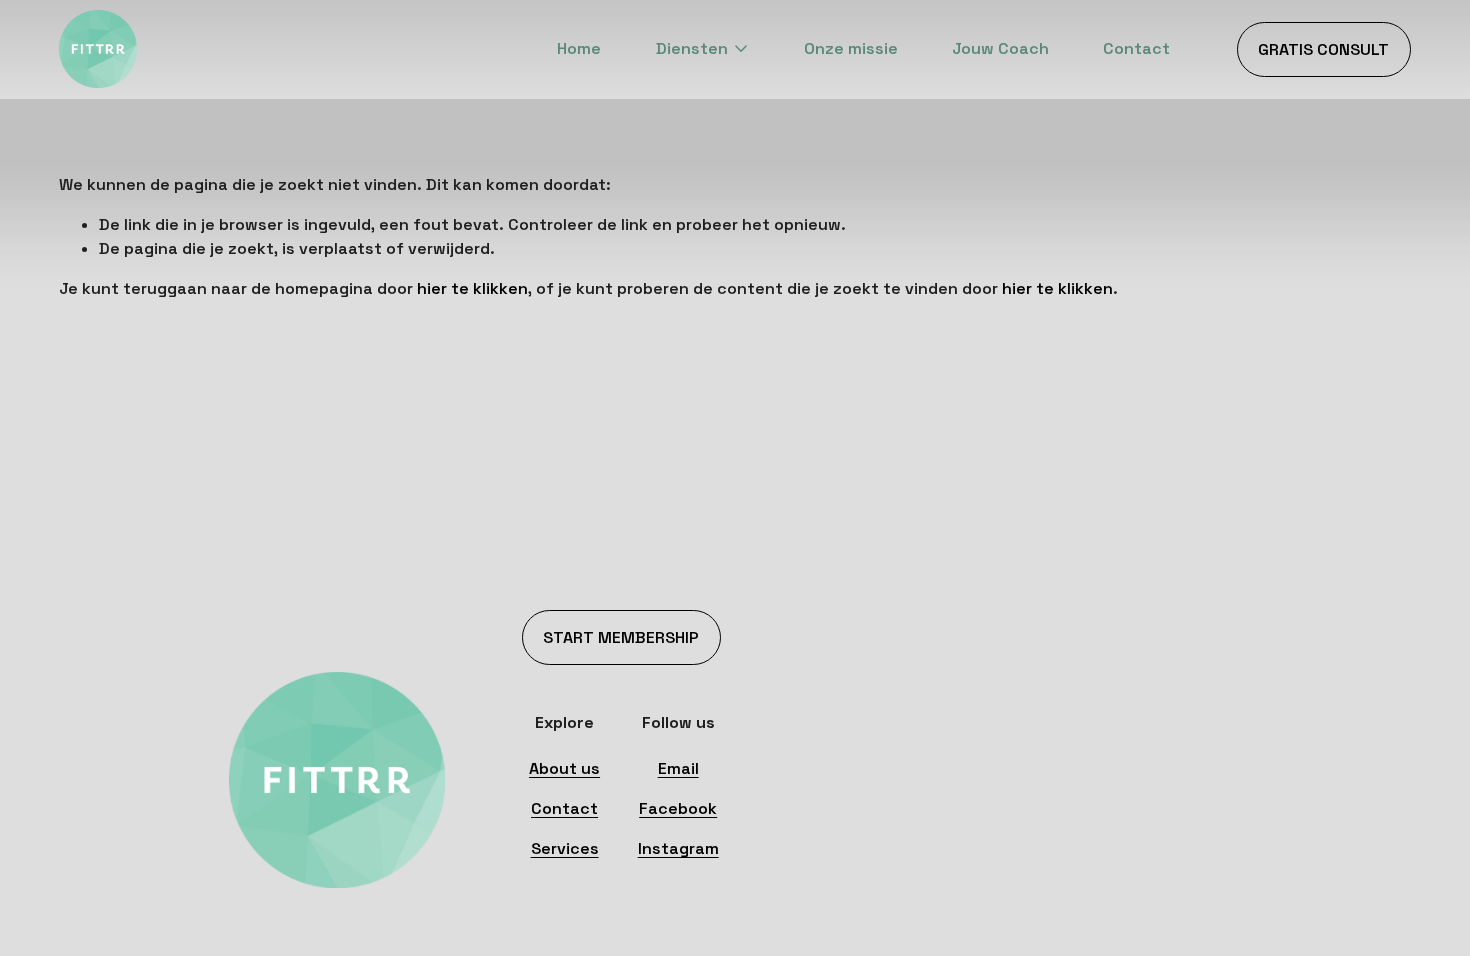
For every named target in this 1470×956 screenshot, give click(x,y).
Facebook (678, 808)
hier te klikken (472, 288)
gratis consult (1323, 49)
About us (564, 768)
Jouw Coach (1000, 48)
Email (678, 768)
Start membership (621, 637)
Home (579, 48)
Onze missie (851, 48)
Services (565, 848)
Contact (1136, 48)
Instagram (678, 848)
